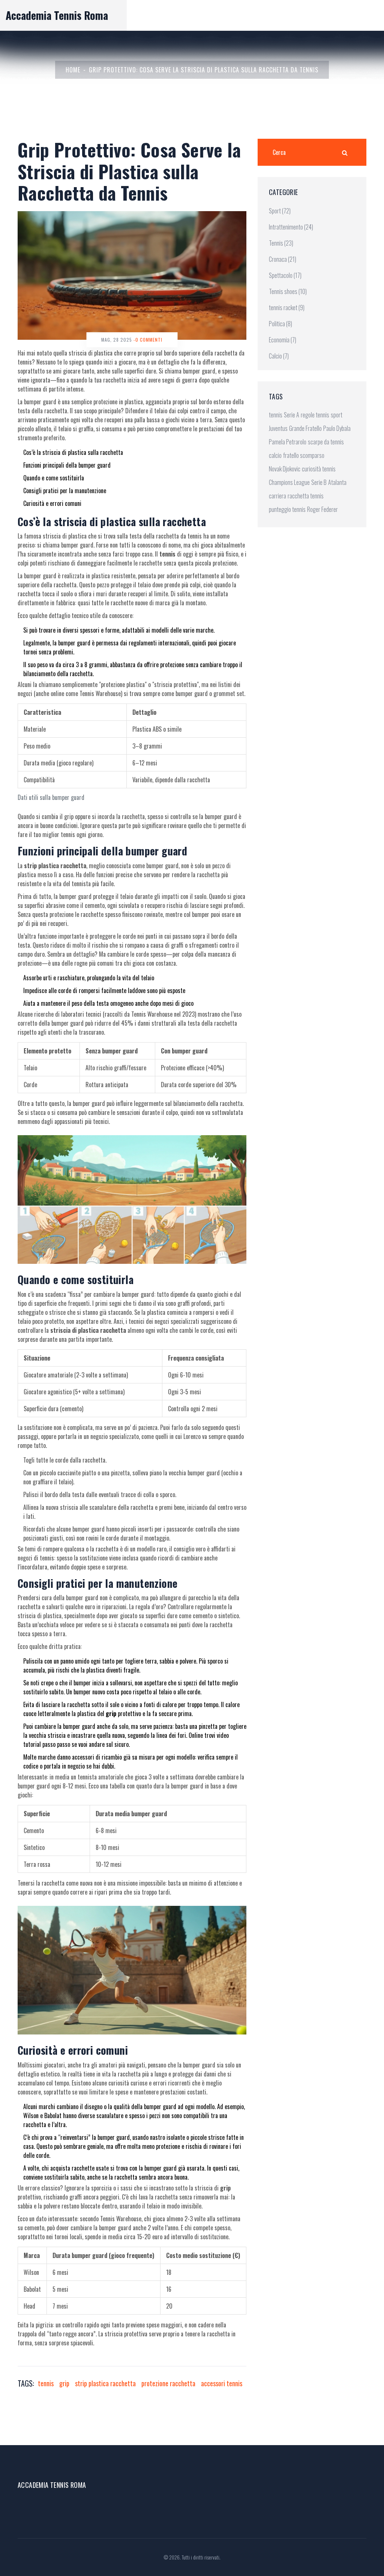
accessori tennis (222, 2383)
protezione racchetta (168, 2383)
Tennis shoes (288, 291)
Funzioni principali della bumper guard (67, 465)
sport (337, 415)
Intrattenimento (291, 227)
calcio (275, 455)
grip (64, 2383)
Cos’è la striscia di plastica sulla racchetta (73, 452)
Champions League (289, 482)
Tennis (281, 243)
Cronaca (283, 259)
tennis (46, 2383)
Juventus (278, 428)
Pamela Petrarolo (288, 442)
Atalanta (337, 482)
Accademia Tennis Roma (57, 15)
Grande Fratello (305, 428)
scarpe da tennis (326, 442)
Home (73, 70)
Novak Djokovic (285, 469)
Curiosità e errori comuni (52, 503)
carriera (277, 496)
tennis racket (287, 308)
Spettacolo (285, 275)
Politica (280, 324)
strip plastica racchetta (105, 2383)
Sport (280, 211)
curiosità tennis (319, 469)
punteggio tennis (287, 509)
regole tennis (315, 415)
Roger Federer (322, 509)
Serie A (292, 415)
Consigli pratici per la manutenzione (65, 491)
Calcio (279, 356)
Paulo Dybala (337, 428)
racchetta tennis (306, 496)
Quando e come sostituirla (54, 478)
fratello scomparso (304, 455)
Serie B (319, 482)
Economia (283, 340)
